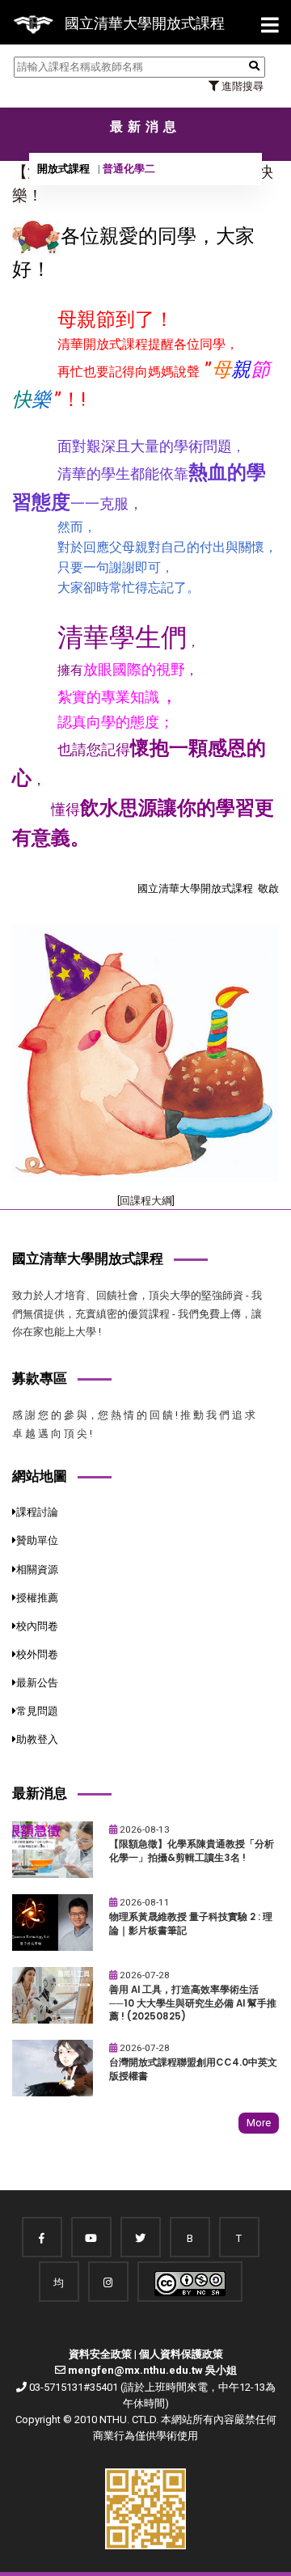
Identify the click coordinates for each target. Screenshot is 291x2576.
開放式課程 (63, 169)
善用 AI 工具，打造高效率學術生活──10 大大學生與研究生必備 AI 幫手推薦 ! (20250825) (193, 2003)
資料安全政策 (100, 2354)
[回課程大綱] (146, 1201)
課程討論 (37, 1512)
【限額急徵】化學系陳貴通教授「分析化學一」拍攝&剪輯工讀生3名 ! (192, 1851)
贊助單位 (37, 1540)
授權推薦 (37, 1598)
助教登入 (37, 1739)
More (259, 2123)
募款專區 (40, 1378)
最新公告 (37, 1683)
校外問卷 (37, 1654)
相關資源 (37, 1569)
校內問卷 (37, 1626)
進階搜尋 (241, 86)
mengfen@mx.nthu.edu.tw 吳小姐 (152, 2370)
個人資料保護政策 (181, 2354)
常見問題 (37, 1711)
